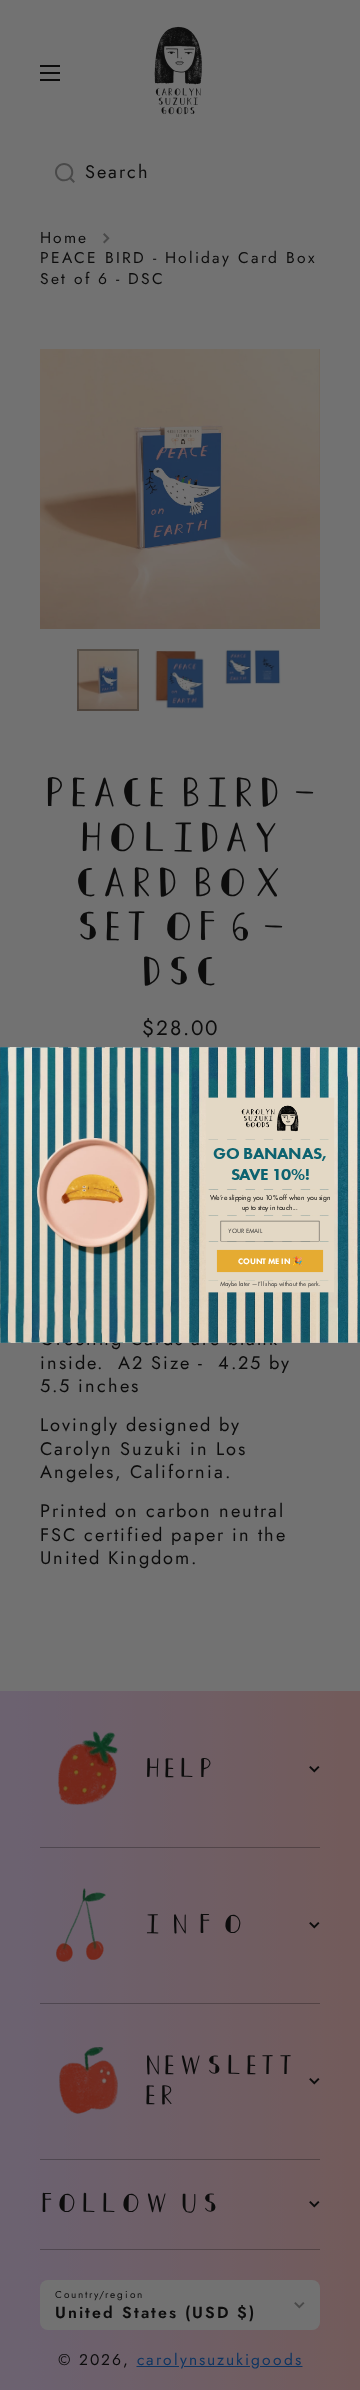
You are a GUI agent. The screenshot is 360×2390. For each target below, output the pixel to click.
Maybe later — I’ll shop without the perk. (270, 1283)
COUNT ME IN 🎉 (270, 1261)
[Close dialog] (349, 1057)
